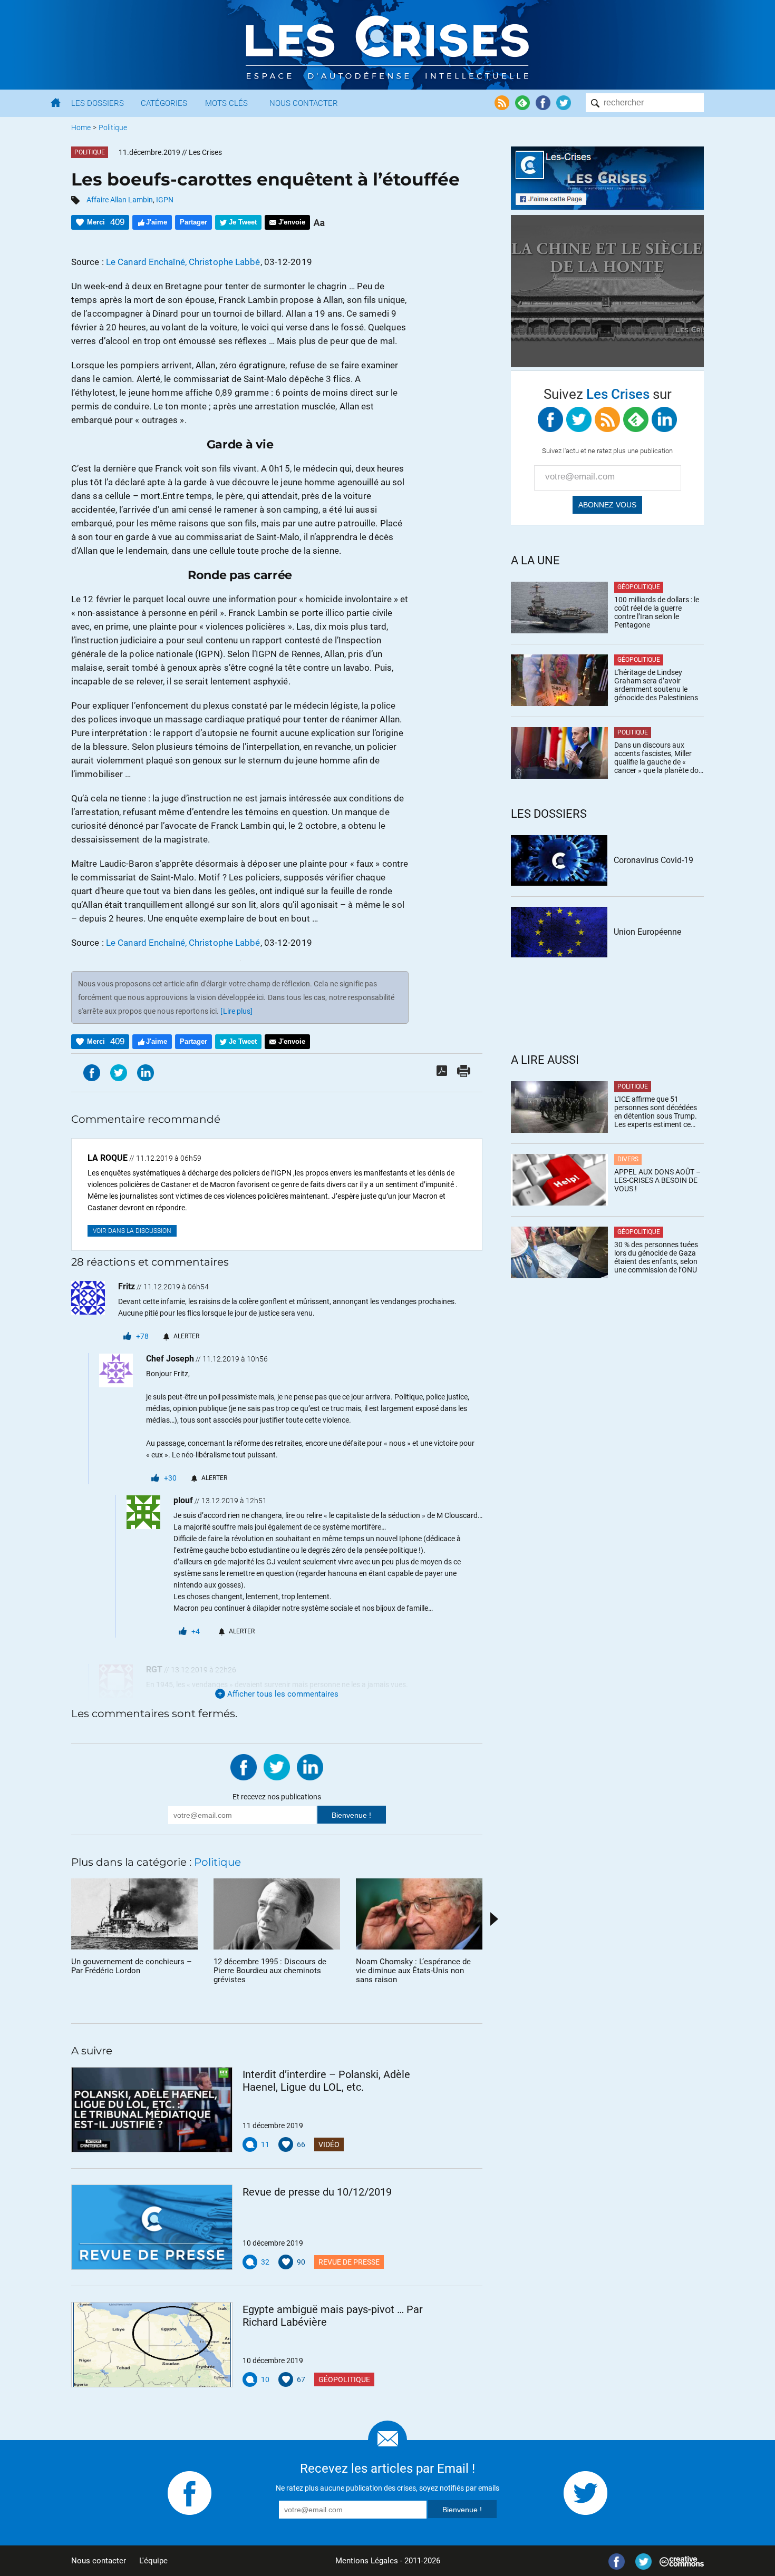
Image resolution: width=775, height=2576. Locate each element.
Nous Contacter (304, 103)
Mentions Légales (367, 2561)
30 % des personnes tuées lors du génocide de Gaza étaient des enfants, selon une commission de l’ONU (656, 1257)
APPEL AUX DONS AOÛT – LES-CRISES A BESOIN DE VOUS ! (657, 1180)
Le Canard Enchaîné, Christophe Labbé (183, 262)
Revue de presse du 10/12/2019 (317, 2192)
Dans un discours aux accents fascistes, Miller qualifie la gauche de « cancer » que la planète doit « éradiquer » (658, 758)
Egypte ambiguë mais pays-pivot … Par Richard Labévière (333, 2316)
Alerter (186, 1336)
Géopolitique (344, 2379)
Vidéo (329, 2144)
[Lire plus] (236, 1011)
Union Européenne (647, 932)
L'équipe (153, 2561)
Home (81, 128)
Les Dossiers (98, 103)
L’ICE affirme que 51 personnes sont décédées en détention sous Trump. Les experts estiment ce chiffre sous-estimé (656, 1112)
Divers (628, 1159)
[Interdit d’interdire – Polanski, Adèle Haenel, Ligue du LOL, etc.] (152, 2110)
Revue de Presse (349, 2262)
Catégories (164, 103)
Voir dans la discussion (132, 1231)
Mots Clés (226, 103)
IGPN (165, 200)
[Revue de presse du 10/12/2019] (152, 2227)
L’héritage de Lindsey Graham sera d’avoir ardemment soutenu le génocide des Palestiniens (656, 685)
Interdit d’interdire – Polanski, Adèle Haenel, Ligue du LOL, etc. (326, 2081)
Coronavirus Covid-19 (653, 860)
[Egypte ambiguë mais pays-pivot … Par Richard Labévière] (152, 2345)
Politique (113, 128)
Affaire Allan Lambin (120, 200)
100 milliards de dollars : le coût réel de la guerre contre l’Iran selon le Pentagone (657, 612)
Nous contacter (99, 2561)
